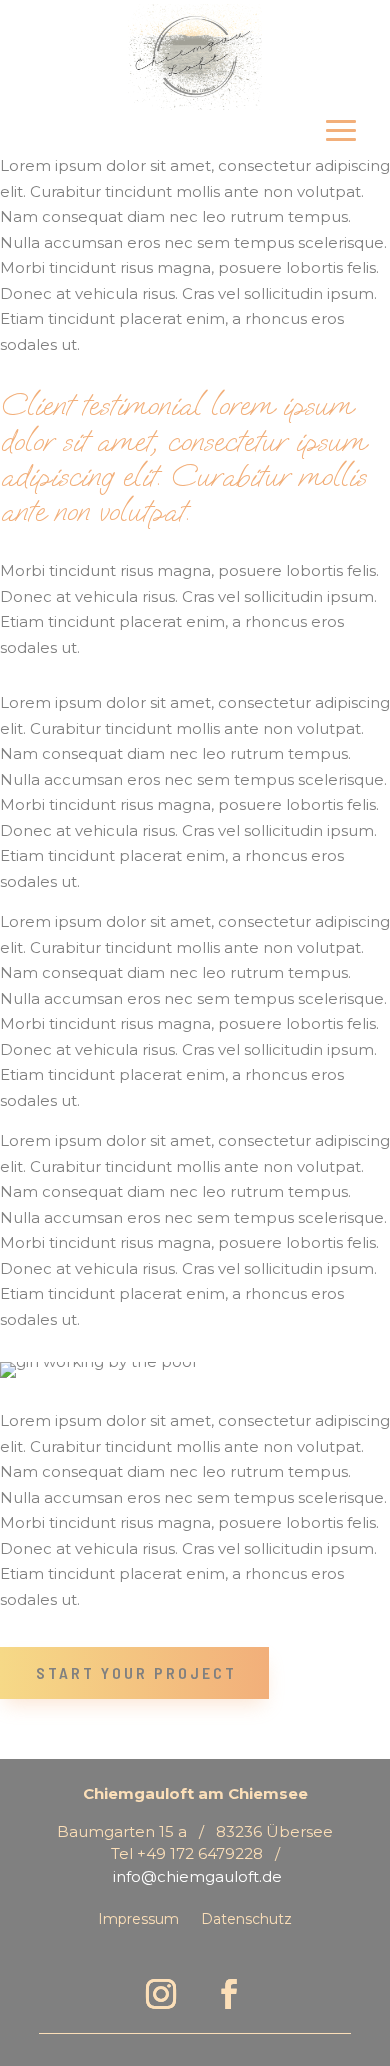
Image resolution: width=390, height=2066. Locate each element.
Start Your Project (136, 1672)
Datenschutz (246, 1920)
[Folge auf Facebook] (229, 1994)
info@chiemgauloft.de (197, 1876)
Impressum (138, 1920)
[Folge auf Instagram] (161, 1994)
